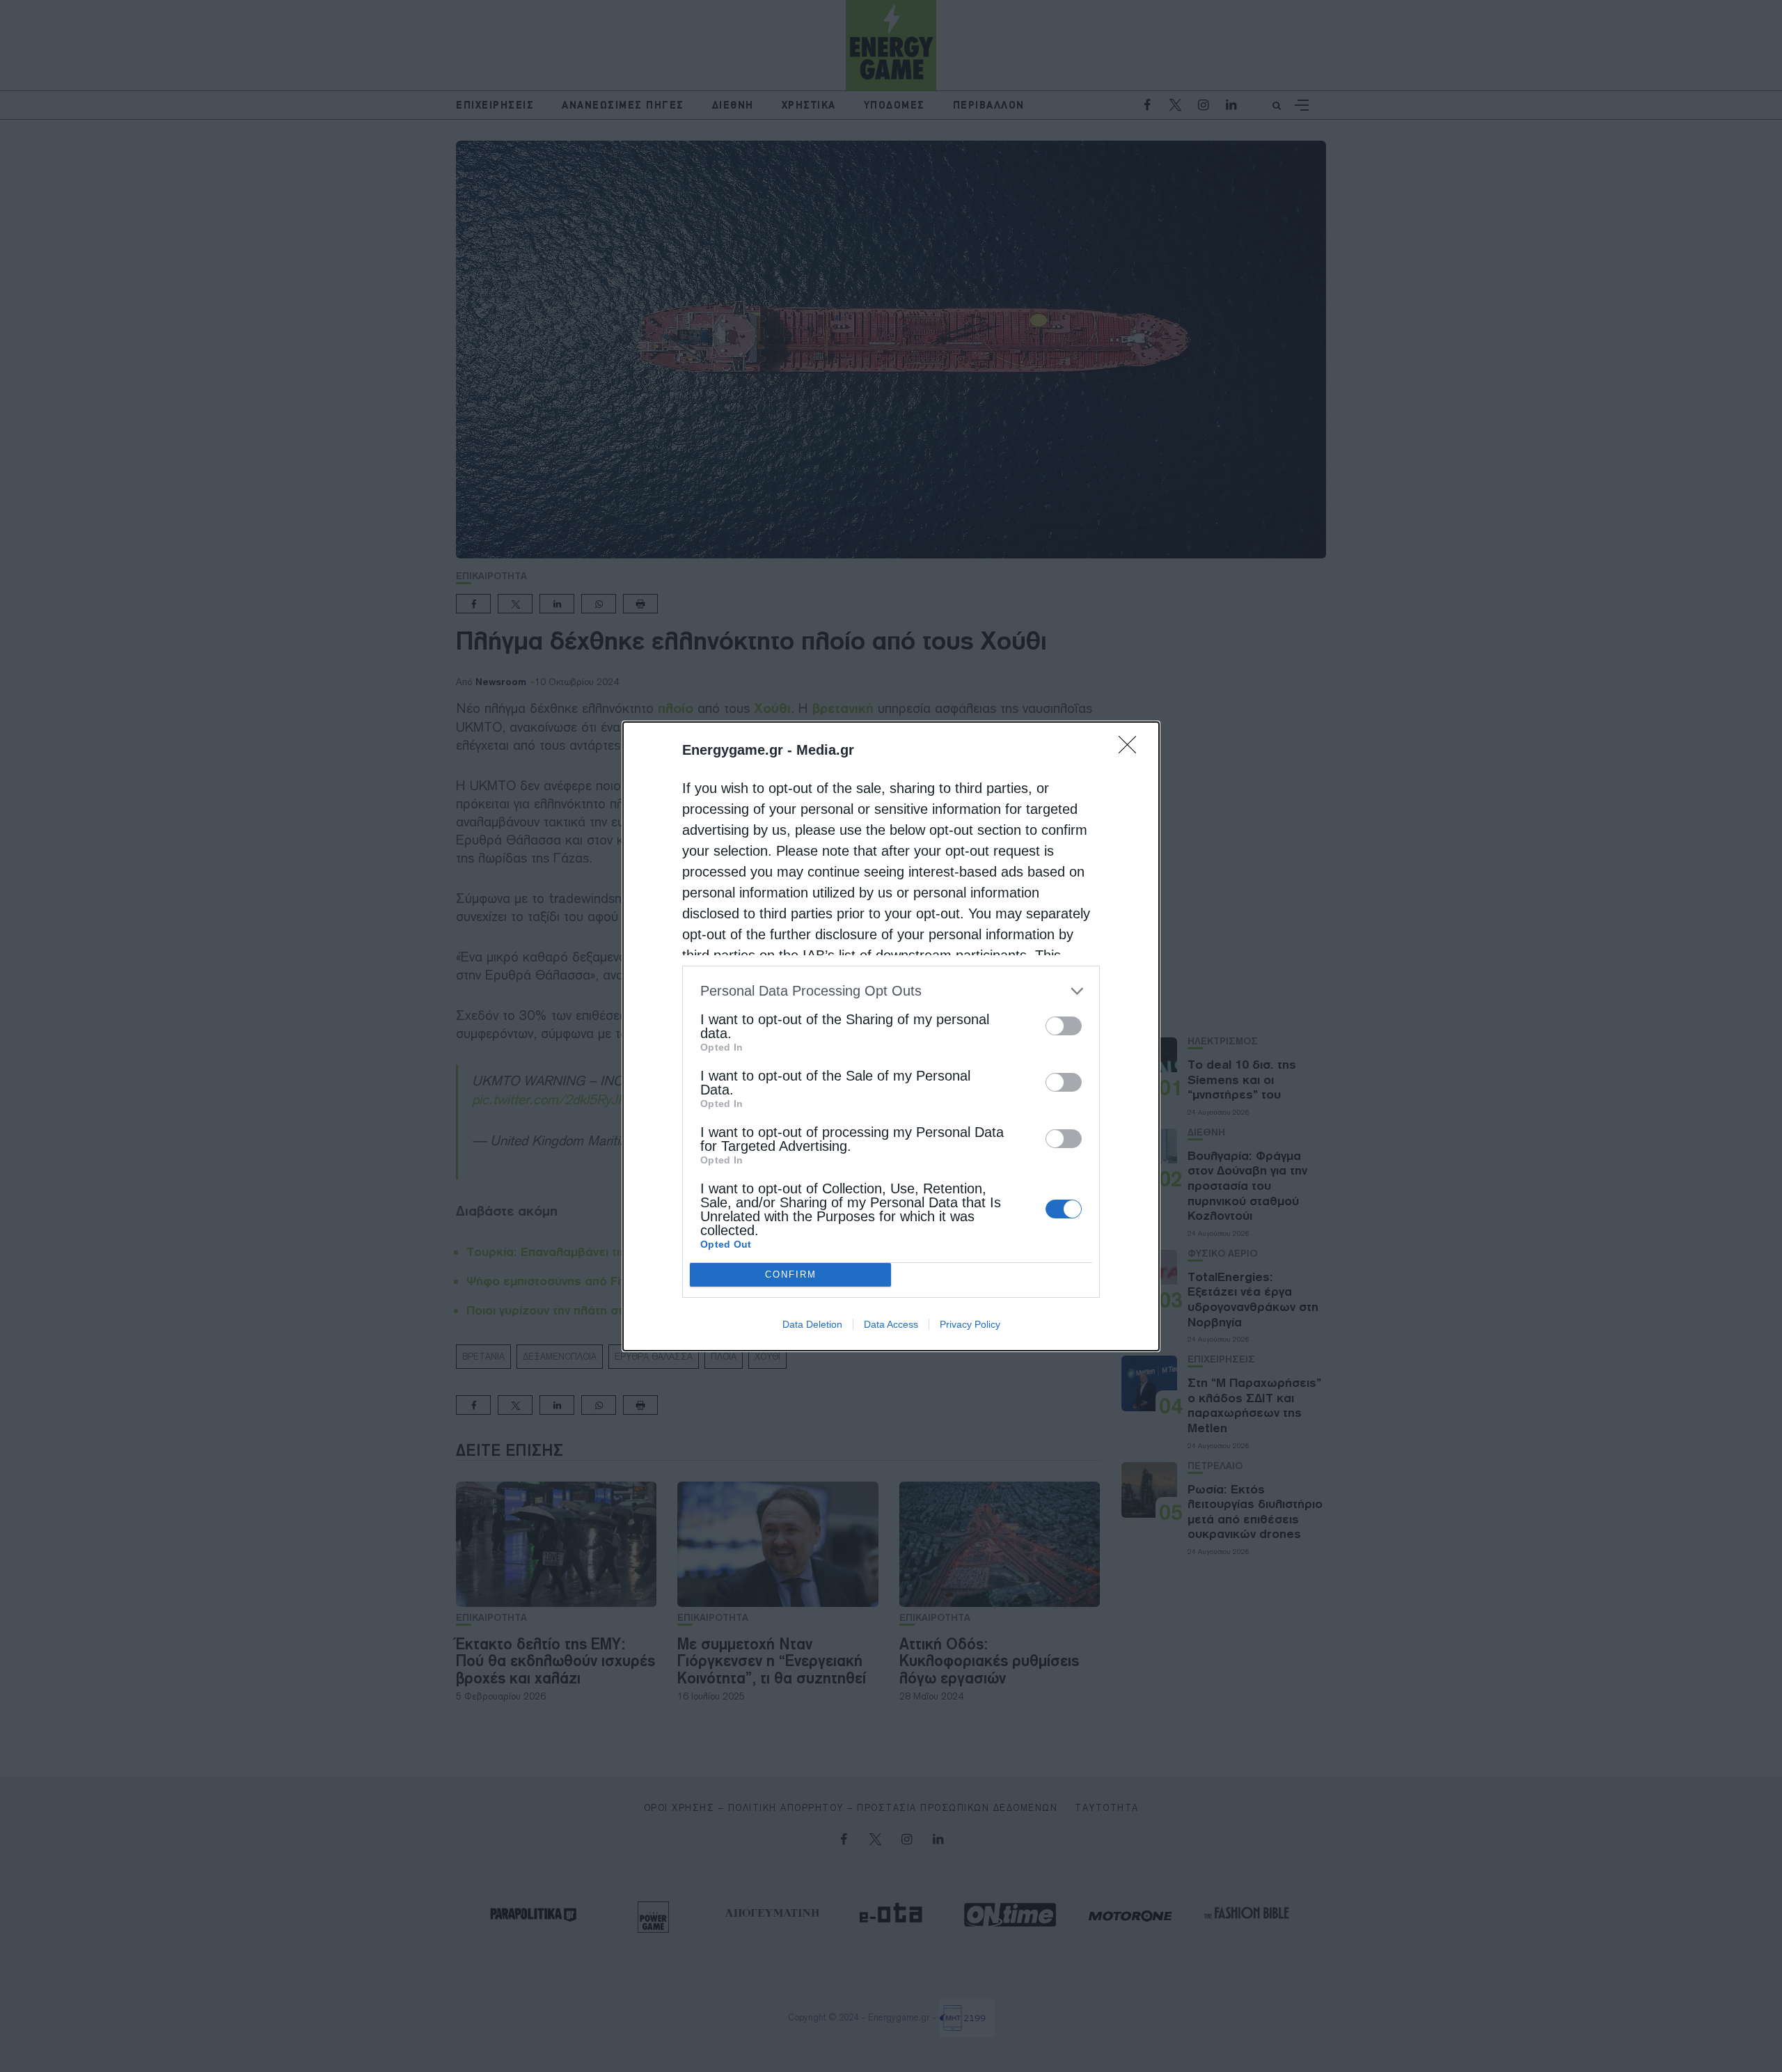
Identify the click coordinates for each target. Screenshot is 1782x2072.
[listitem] (891, 991)
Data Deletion (812, 1324)
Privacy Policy (970, 1324)
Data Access (891, 1324)
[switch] (1064, 1026)
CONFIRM (791, 1274)
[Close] (1132, 749)
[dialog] (891, 1036)
